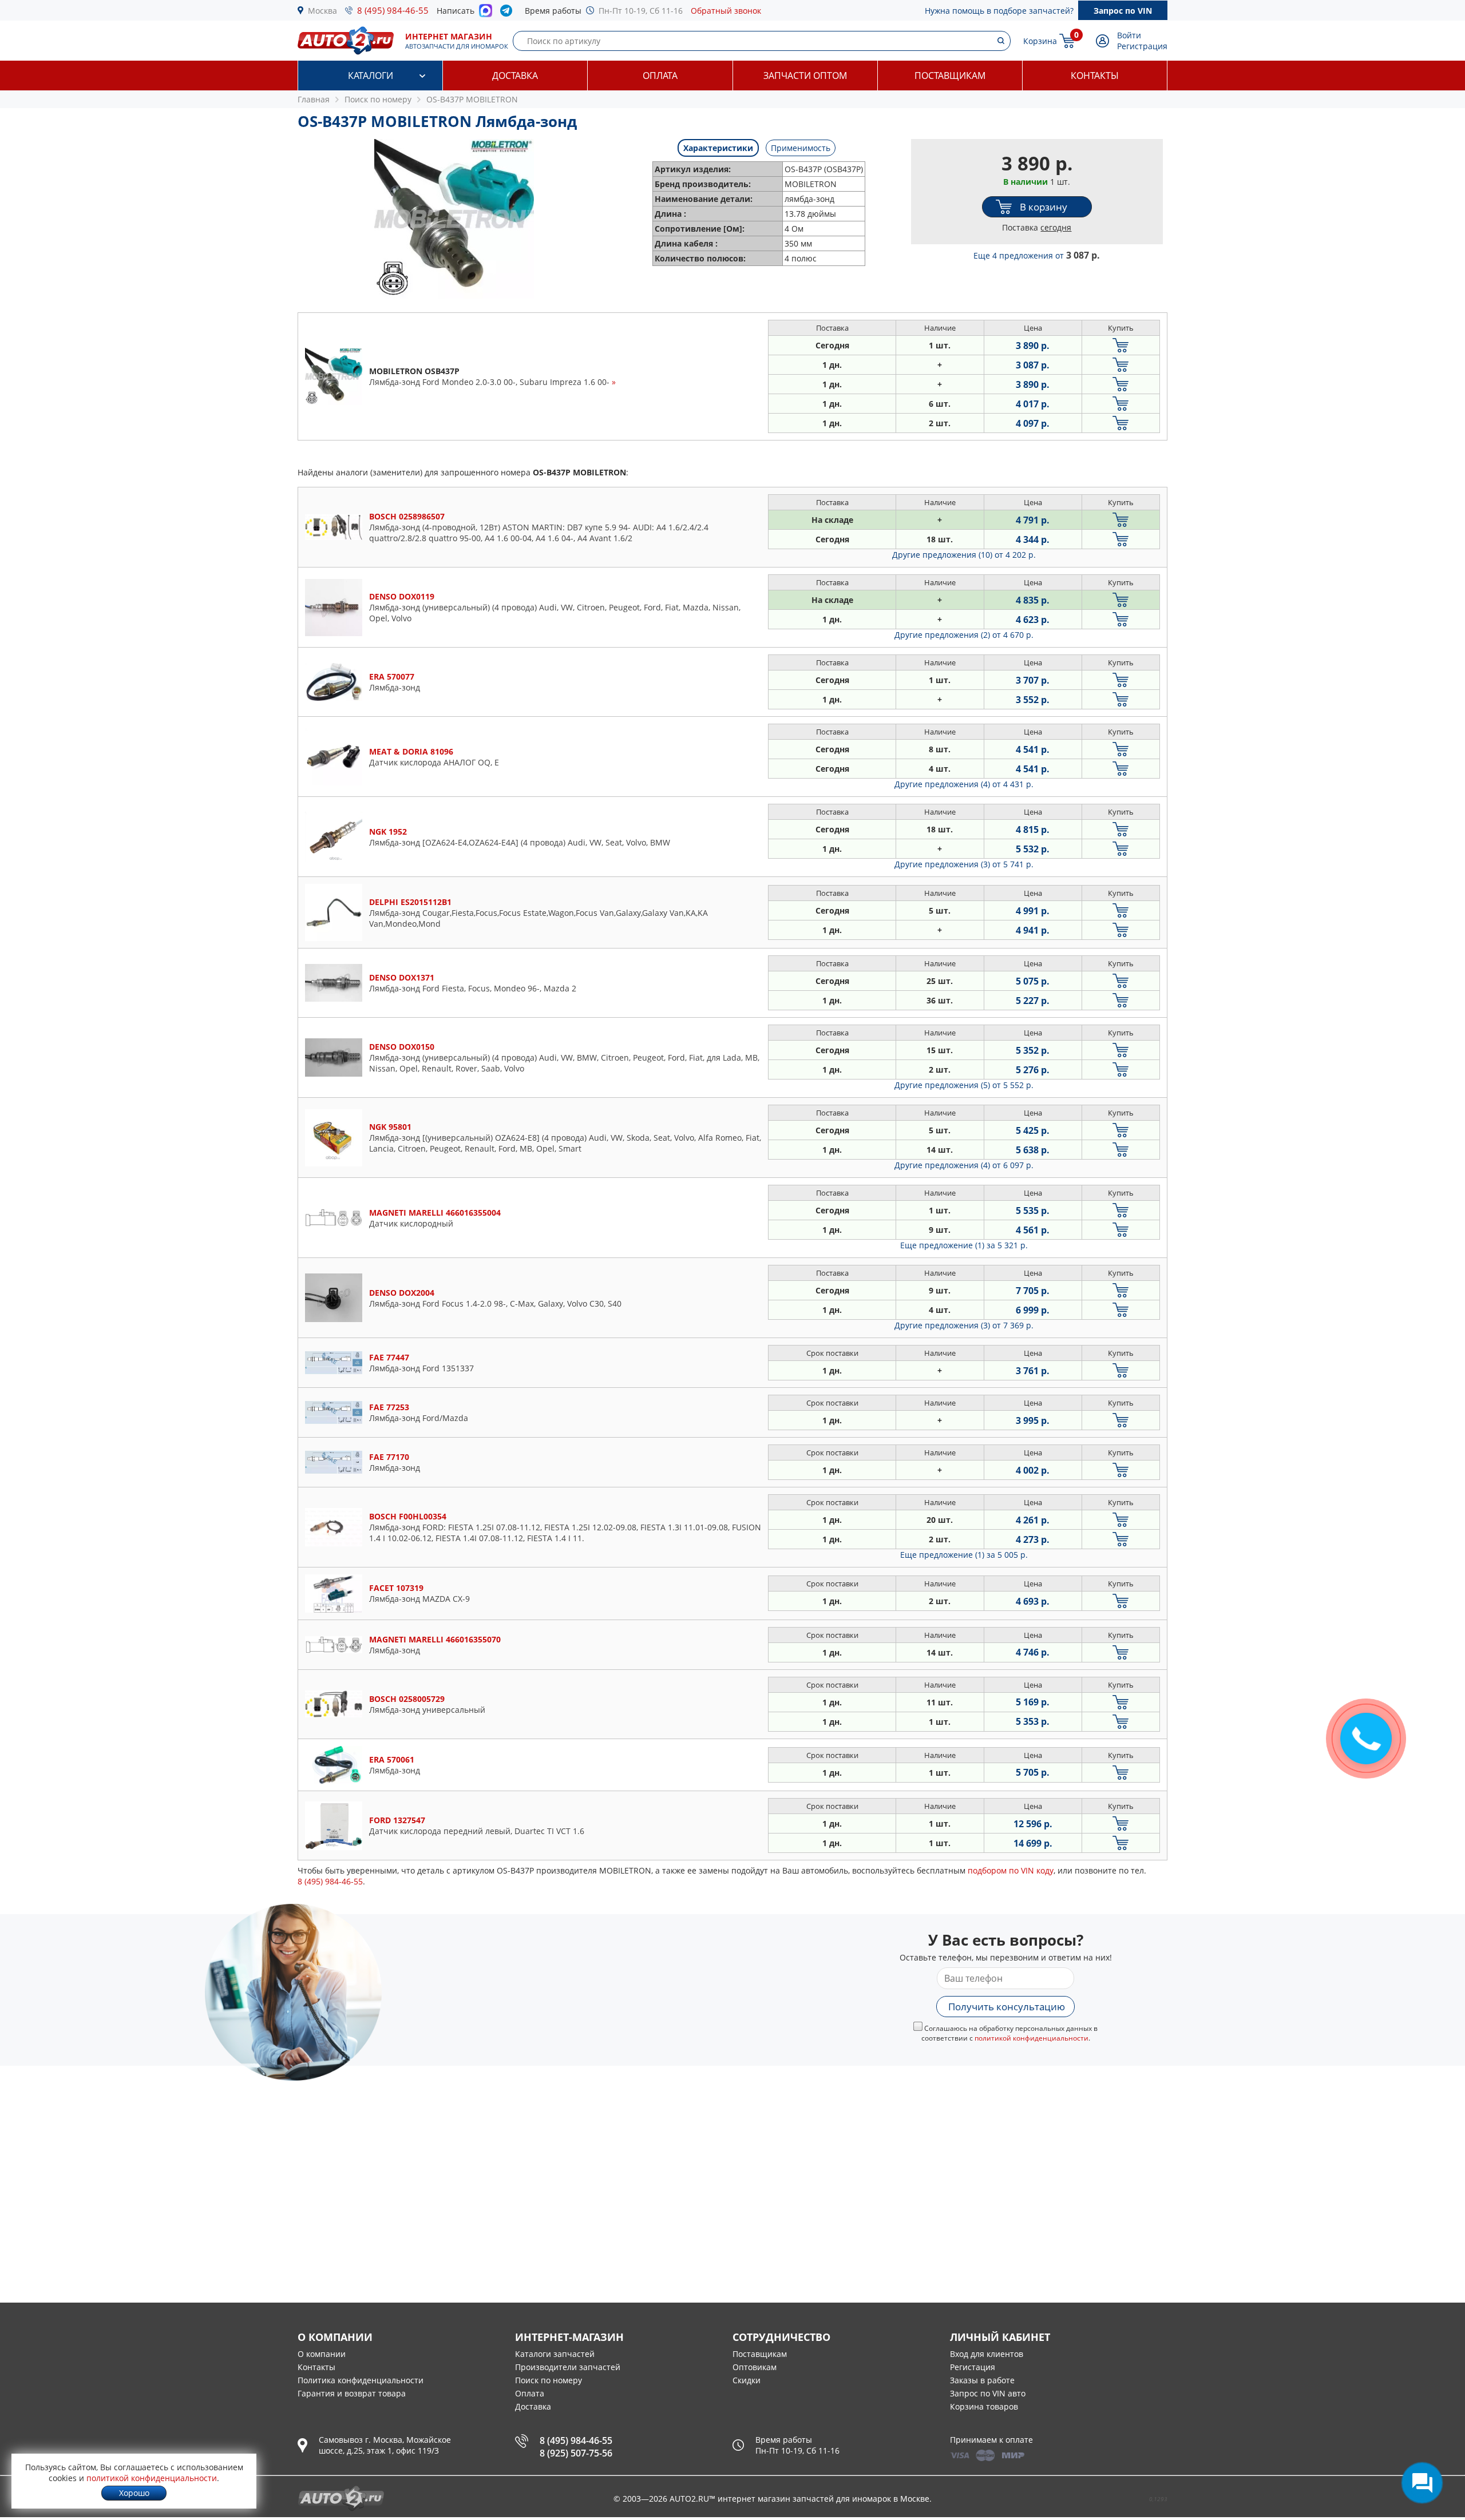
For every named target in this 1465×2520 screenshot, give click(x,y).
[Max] (486, 14)
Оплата (660, 76)
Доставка (515, 76)
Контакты (1095, 76)
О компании (322, 2354)
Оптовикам (755, 2367)
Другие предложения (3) (964, 864)
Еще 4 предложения (1037, 255)
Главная (314, 99)
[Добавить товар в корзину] (1121, 345)
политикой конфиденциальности (1032, 2038)
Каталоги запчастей (555, 2354)
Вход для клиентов (987, 2354)
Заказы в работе (982, 2380)
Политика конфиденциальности (361, 2380)
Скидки (747, 2380)
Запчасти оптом (805, 76)
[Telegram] (508, 13)
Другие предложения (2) (964, 635)
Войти (1129, 35)
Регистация (973, 2367)
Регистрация (1142, 46)
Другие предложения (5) (964, 1085)
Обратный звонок (726, 11)
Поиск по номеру (549, 2380)
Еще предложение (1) (964, 1245)
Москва (322, 11)
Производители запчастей (568, 2367)
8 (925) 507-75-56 (576, 2453)
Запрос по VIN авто (988, 2393)
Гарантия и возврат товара (352, 2393)
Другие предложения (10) (964, 555)
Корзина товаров (984, 2406)
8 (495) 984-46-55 (393, 10)
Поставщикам (950, 76)
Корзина (1040, 41)
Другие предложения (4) (964, 784)
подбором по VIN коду (1011, 1870)
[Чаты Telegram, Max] (1422, 2483)
